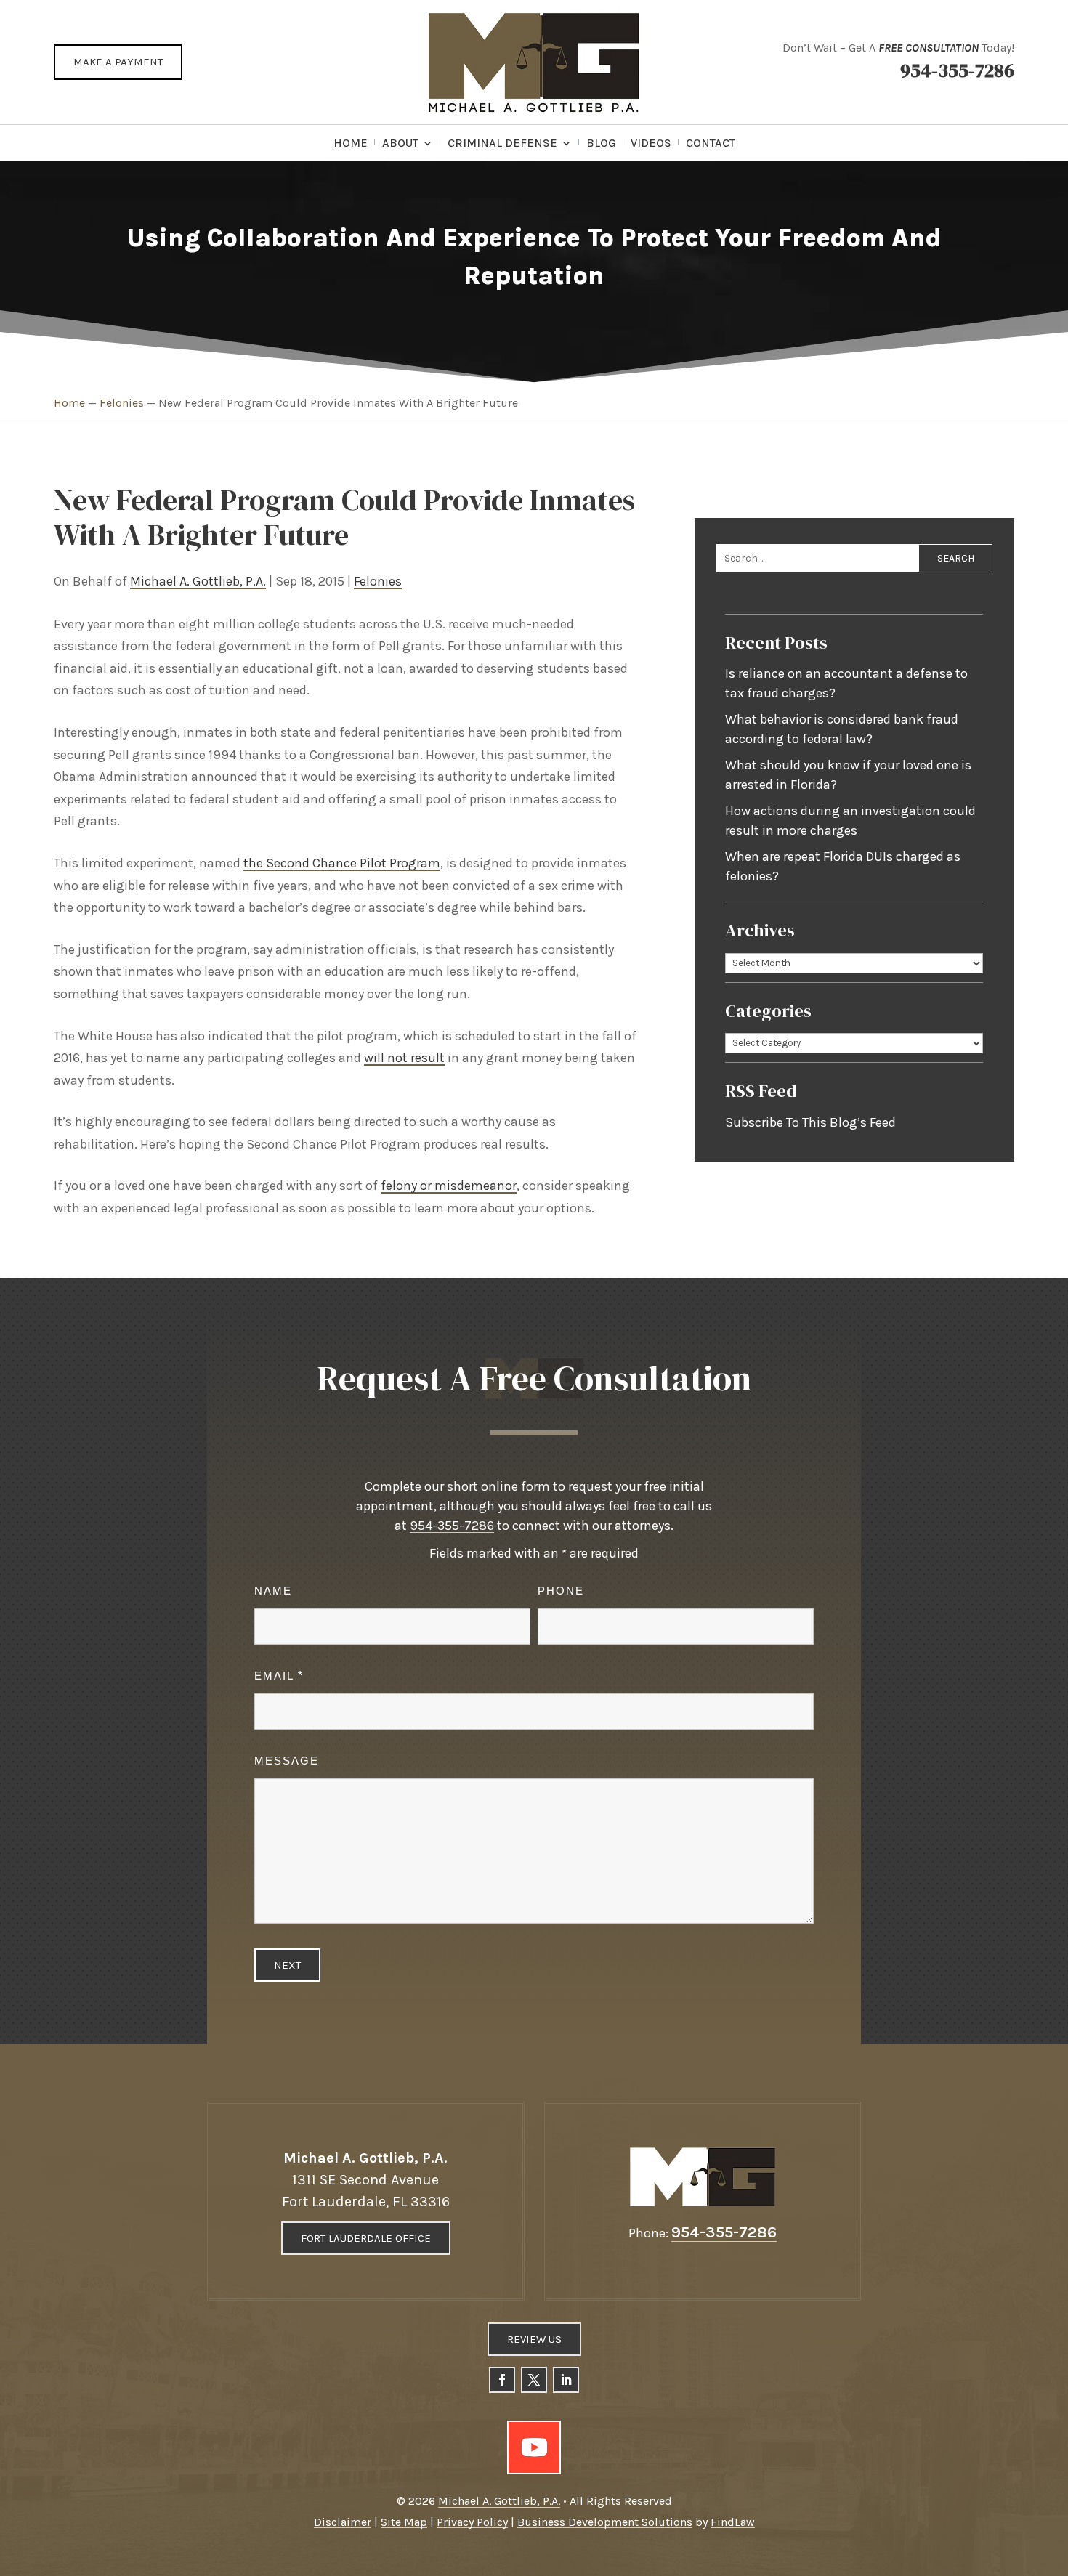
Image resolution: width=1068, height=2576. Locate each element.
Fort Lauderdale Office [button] (366, 2238)
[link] (534, 62)
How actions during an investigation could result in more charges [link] (850, 821)
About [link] (400, 144)
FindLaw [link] (733, 2522)
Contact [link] (711, 144)
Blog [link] (601, 144)
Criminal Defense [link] (502, 144)
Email (278, 1676)
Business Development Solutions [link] (605, 2522)
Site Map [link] (404, 2522)
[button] (502, 2380)
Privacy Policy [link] (472, 2522)
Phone (561, 1591)
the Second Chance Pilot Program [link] (342, 863)
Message (287, 1761)
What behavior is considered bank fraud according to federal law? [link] (842, 729)
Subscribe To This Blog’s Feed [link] (810, 1122)
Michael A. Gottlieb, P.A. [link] (198, 581)
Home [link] (351, 144)
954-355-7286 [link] (957, 70)
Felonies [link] (378, 581)
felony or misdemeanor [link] (449, 1186)
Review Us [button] (534, 2339)
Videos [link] (651, 144)
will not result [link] (404, 1058)
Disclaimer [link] (343, 2522)
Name (273, 1591)
